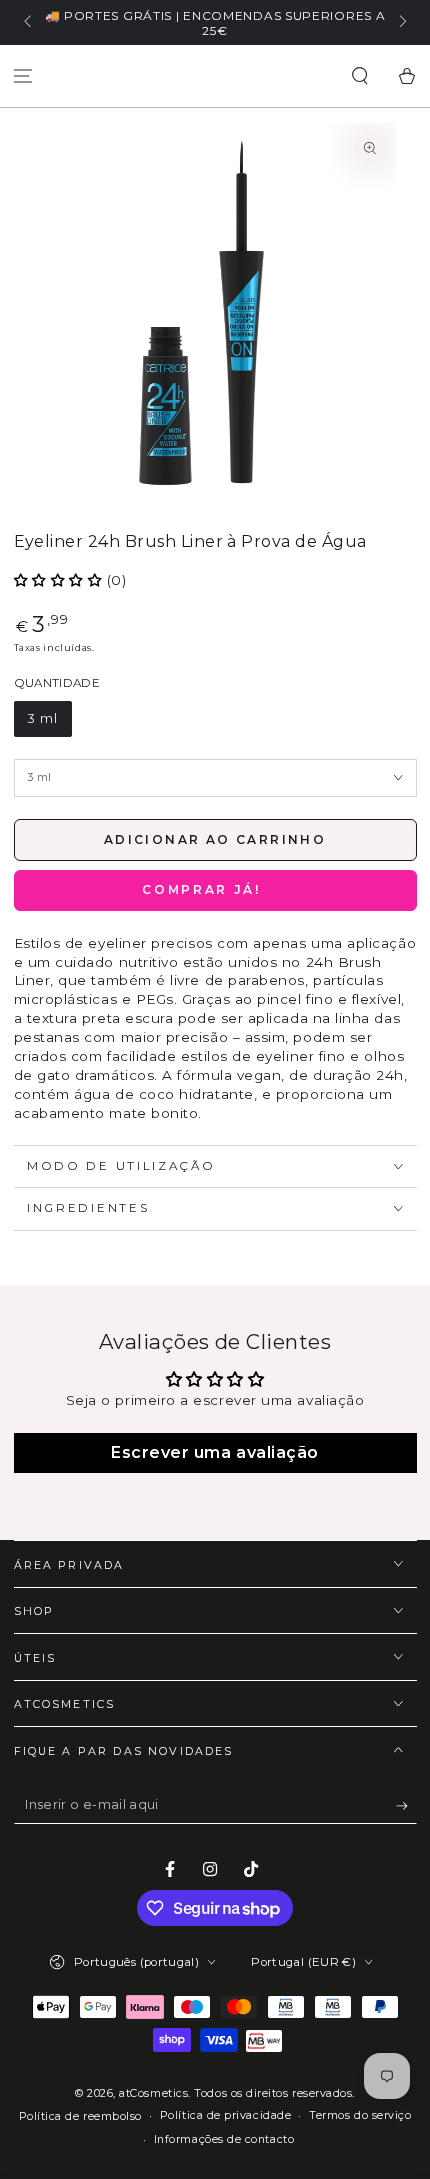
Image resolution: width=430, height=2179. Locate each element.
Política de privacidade (225, 2115)
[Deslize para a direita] (401, 23)
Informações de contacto (224, 2139)
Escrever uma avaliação (215, 1452)
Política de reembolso (80, 2116)
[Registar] (406, 1806)
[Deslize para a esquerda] (29, 23)
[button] (359, 76)
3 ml (43, 718)
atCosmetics (153, 2093)
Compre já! (215, 890)
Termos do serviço (360, 2115)
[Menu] (23, 76)
